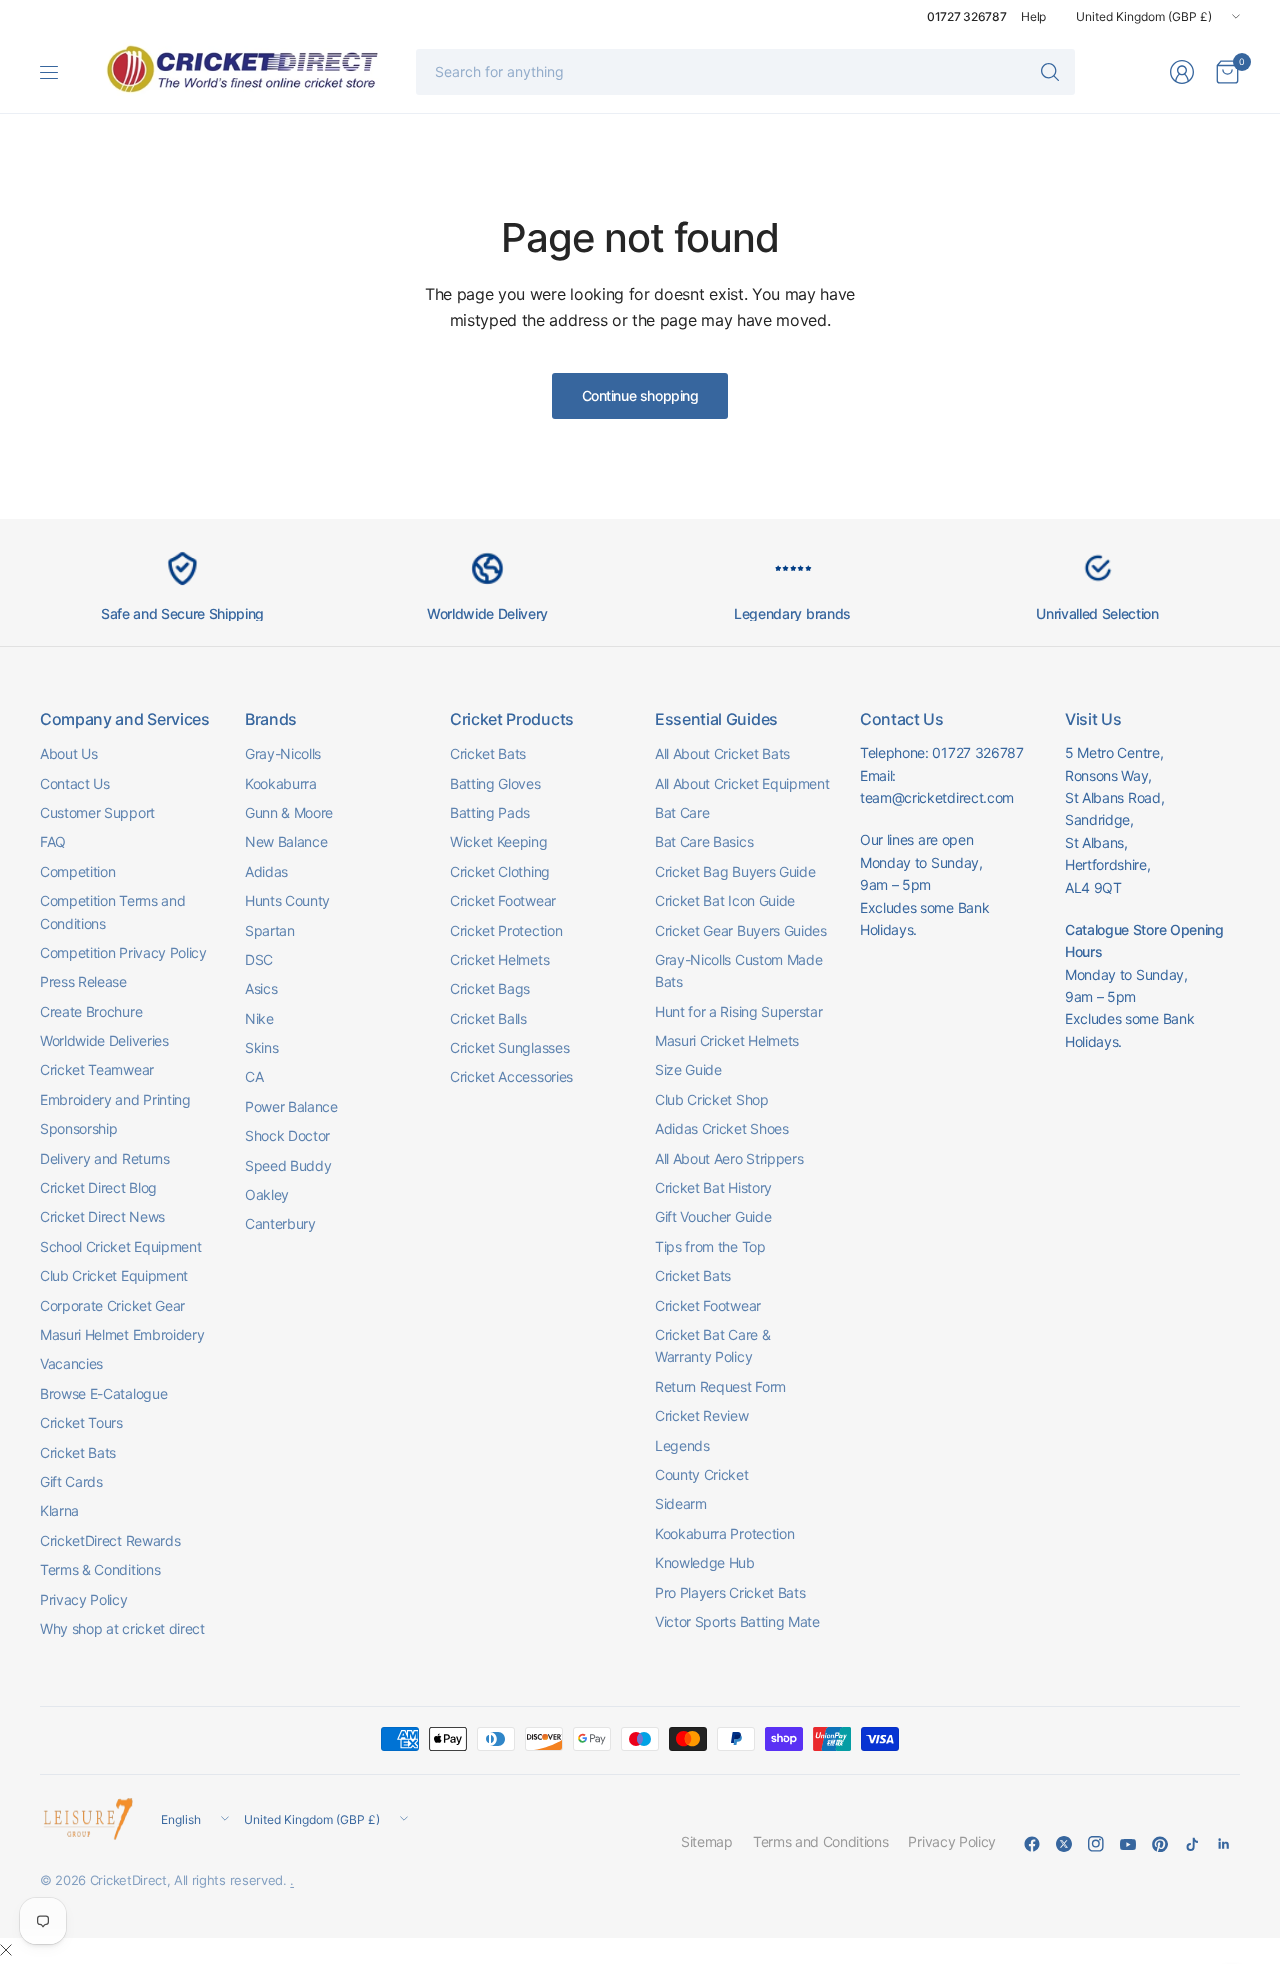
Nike (259, 1018)
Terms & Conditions (100, 1569)
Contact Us (75, 783)
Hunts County (287, 900)
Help (1033, 16)
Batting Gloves (495, 783)
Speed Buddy (288, 1165)
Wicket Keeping (499, 841)
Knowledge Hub (705, 1562)
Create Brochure (91, 1011)
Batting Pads (490, 812)
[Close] (6, 1950)
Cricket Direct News (102, 1216)
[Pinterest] (1160, 1844)
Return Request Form (720, 1386)
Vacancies (71, 1363)
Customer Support (97, 812)
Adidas (266, 871)
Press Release (83, 981)
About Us (68, 753)
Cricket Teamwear (97, 1069)
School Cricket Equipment (120, 1246)
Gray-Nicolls (283, 753)
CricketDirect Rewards (110, 1540)
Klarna (59, 1510)
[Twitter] (1064, 1844)
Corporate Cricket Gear (112, 1305)
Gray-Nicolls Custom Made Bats (738, 970)
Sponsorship (78, 1128)
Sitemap (707, 1841)
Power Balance (291, 1106)
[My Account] (1182, 72)
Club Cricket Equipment (114, 1275)
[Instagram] (1096, 1844)
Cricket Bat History (713, 1187)
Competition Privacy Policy (123, 952)
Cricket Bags (490, 988)
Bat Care (682, 812)
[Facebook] (1032, 1844)
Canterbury (280, 1223)
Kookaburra (281, 783)
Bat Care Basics (704, 841)
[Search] (1050, 72)
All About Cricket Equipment (742, 783)
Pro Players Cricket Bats (730, 1592)
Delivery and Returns (105, 1158)
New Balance (286, 841)
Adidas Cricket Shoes (722, 1128)
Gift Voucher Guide (713, 1216)
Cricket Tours (81, 1422)
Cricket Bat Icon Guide (725, 900)
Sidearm (681, 1503)
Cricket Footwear (503, 900)
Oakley (267, 1194)
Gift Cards (71, 1481)
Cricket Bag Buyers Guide (735, 871)
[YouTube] (1128, 1844)
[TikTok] (1192, 1844)
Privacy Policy (84, 1599)
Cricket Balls (488, 1018)
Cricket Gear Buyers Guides (741, 930)
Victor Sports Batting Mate (737, 1621)
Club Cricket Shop (712, 1099)
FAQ (53, 841)
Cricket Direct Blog (98, 1187)
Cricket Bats (78, 1452)
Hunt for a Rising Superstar (738, 1011)
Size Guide (688, 1069)
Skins (261, 1047)
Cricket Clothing (500, 871)
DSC (259, 959)
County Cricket (702, 1474)
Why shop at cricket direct (122, 1628)
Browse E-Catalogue (103, 1393)
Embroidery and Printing (115, 1099)
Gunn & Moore (289, 812)
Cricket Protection (506, 930)
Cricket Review (702, 1415)
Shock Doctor (287, 1135)
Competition (77, 871)
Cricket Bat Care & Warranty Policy (712, 1345)
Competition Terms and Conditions (112, 911)
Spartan (270, 930)
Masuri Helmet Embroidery (122, 1334)
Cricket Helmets (499, 959)
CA (254, 1076)
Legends (682, 1445)
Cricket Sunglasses (509, 1047)
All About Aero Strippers (729, 1158)
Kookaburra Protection (724, 1533)
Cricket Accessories (511, 1076)
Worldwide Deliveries (104, 1040)
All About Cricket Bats (722, 753)
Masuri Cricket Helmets (727, 1040)
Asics (261, 988)
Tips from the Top (710, 1246)
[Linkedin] (1224, 1844)
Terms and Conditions (821, 1841)
